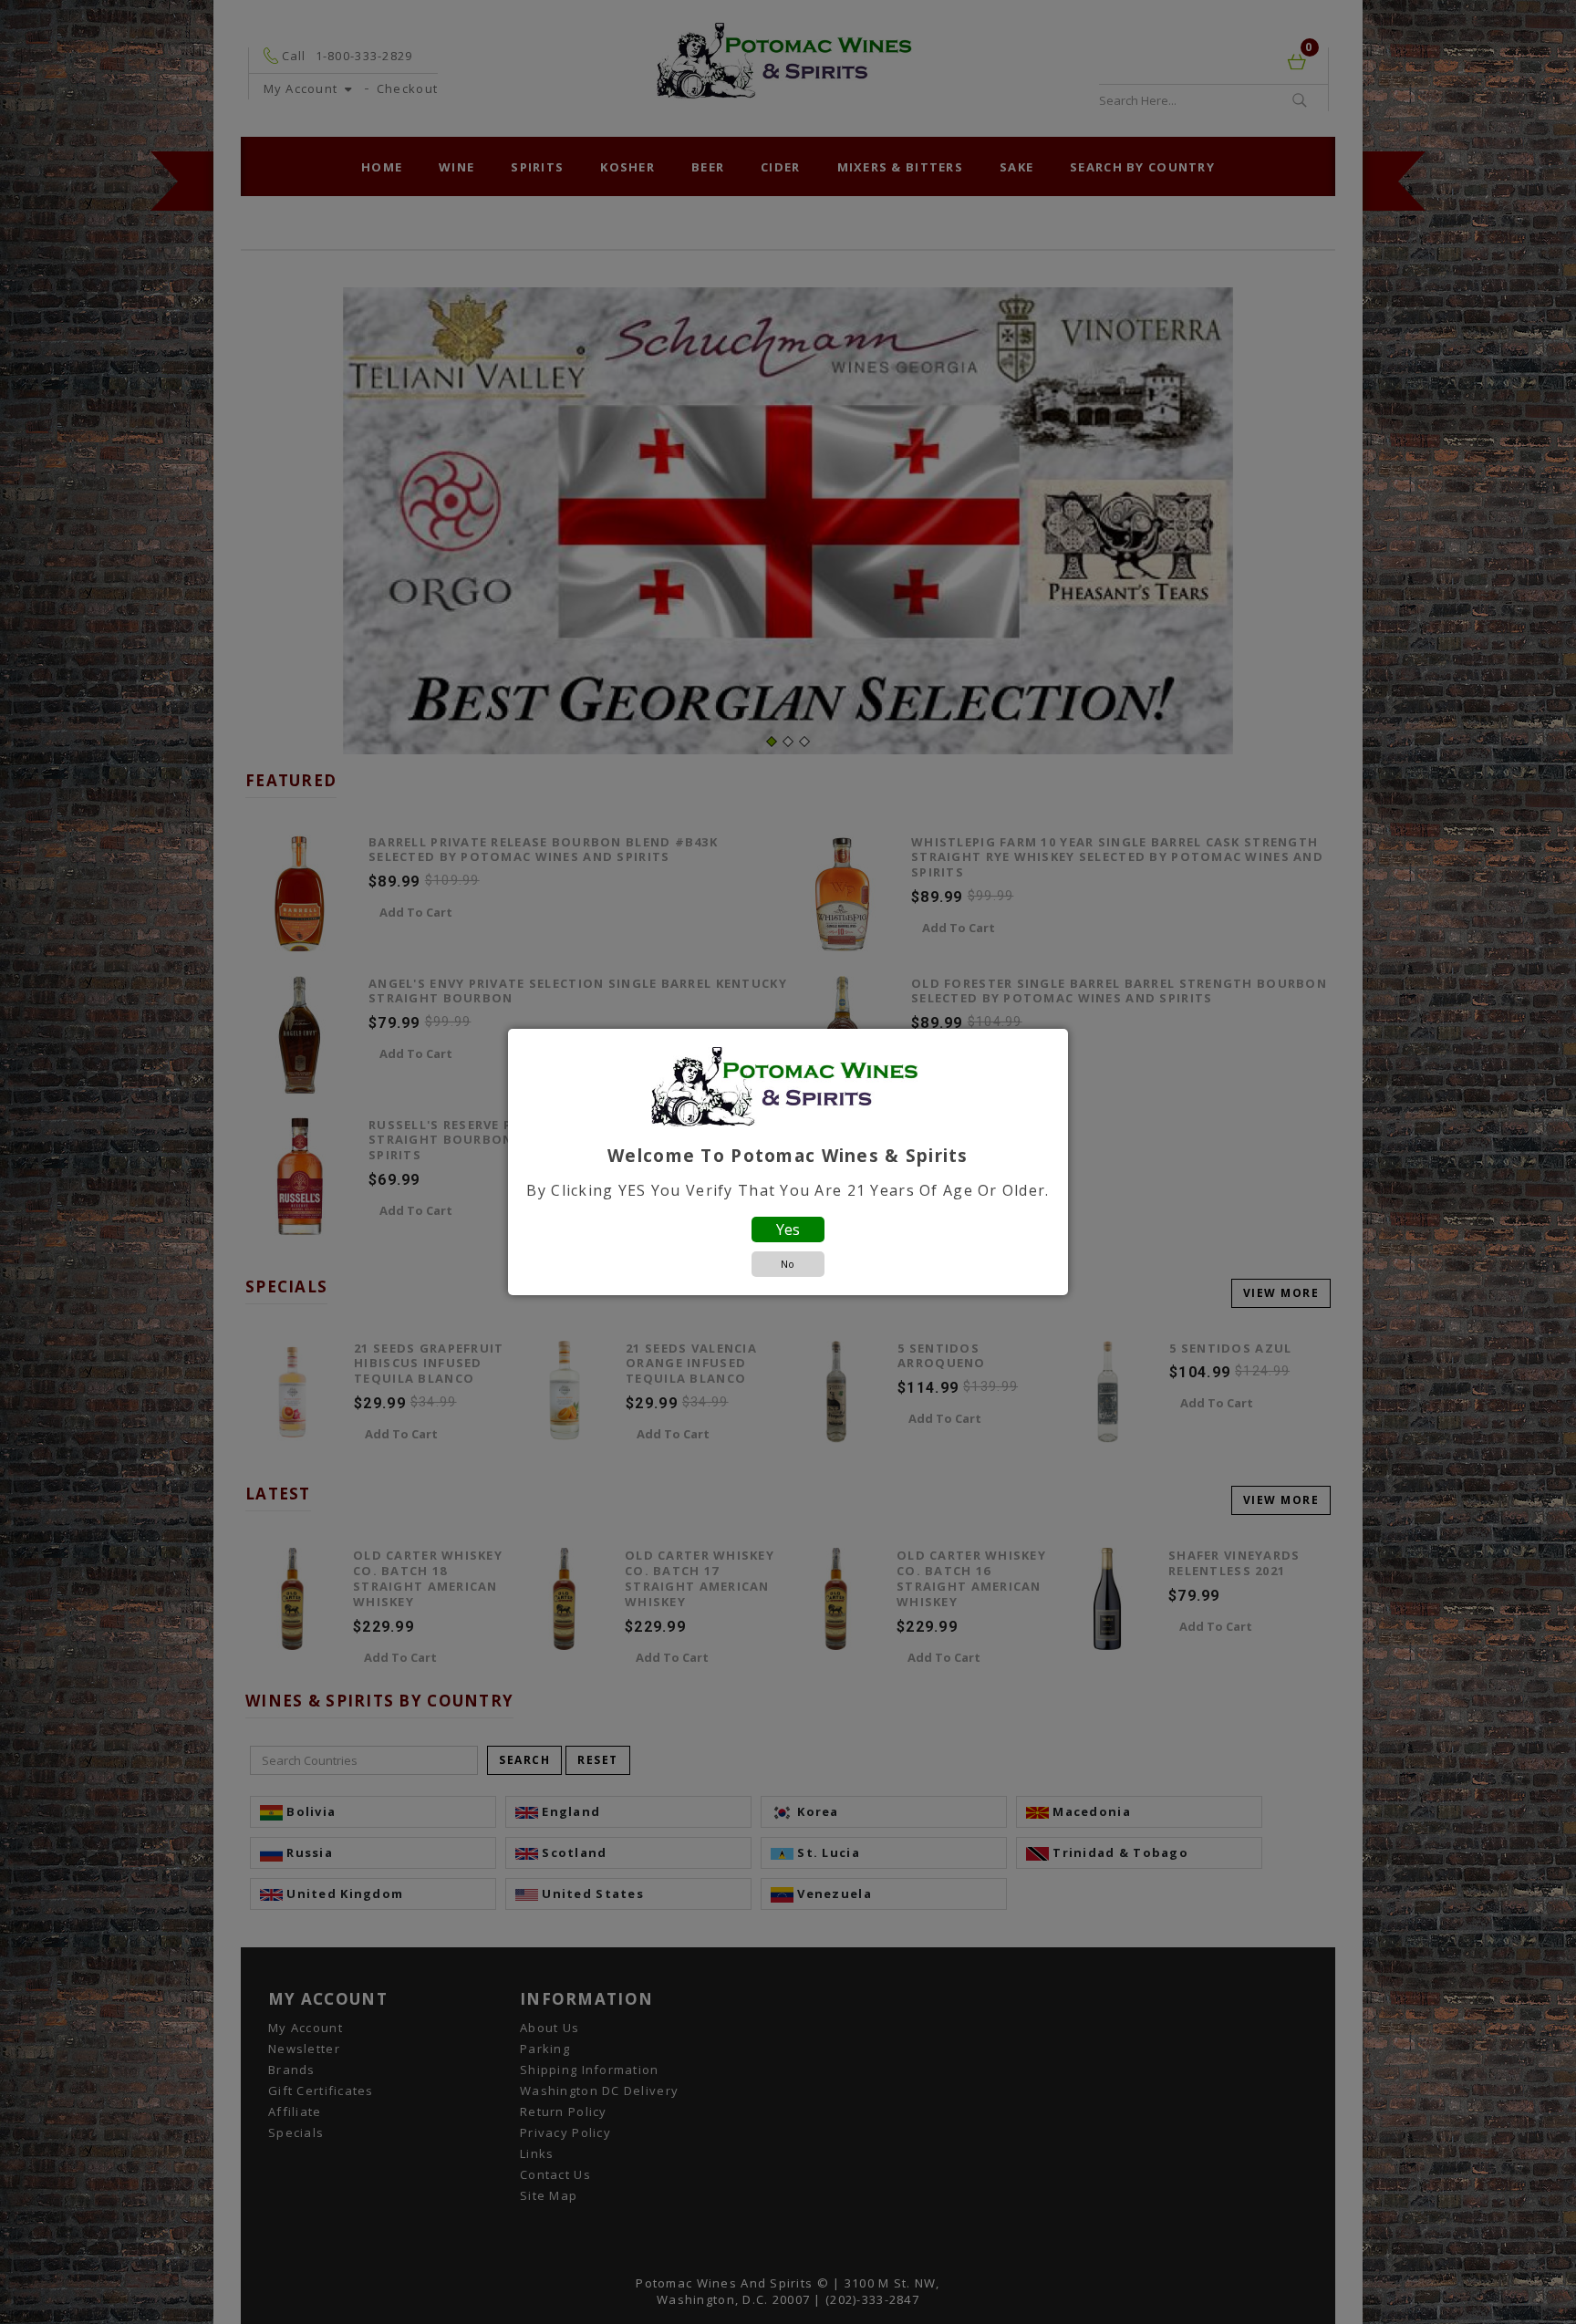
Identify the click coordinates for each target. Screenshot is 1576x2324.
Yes (788, 1229)
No (788, 1264)
